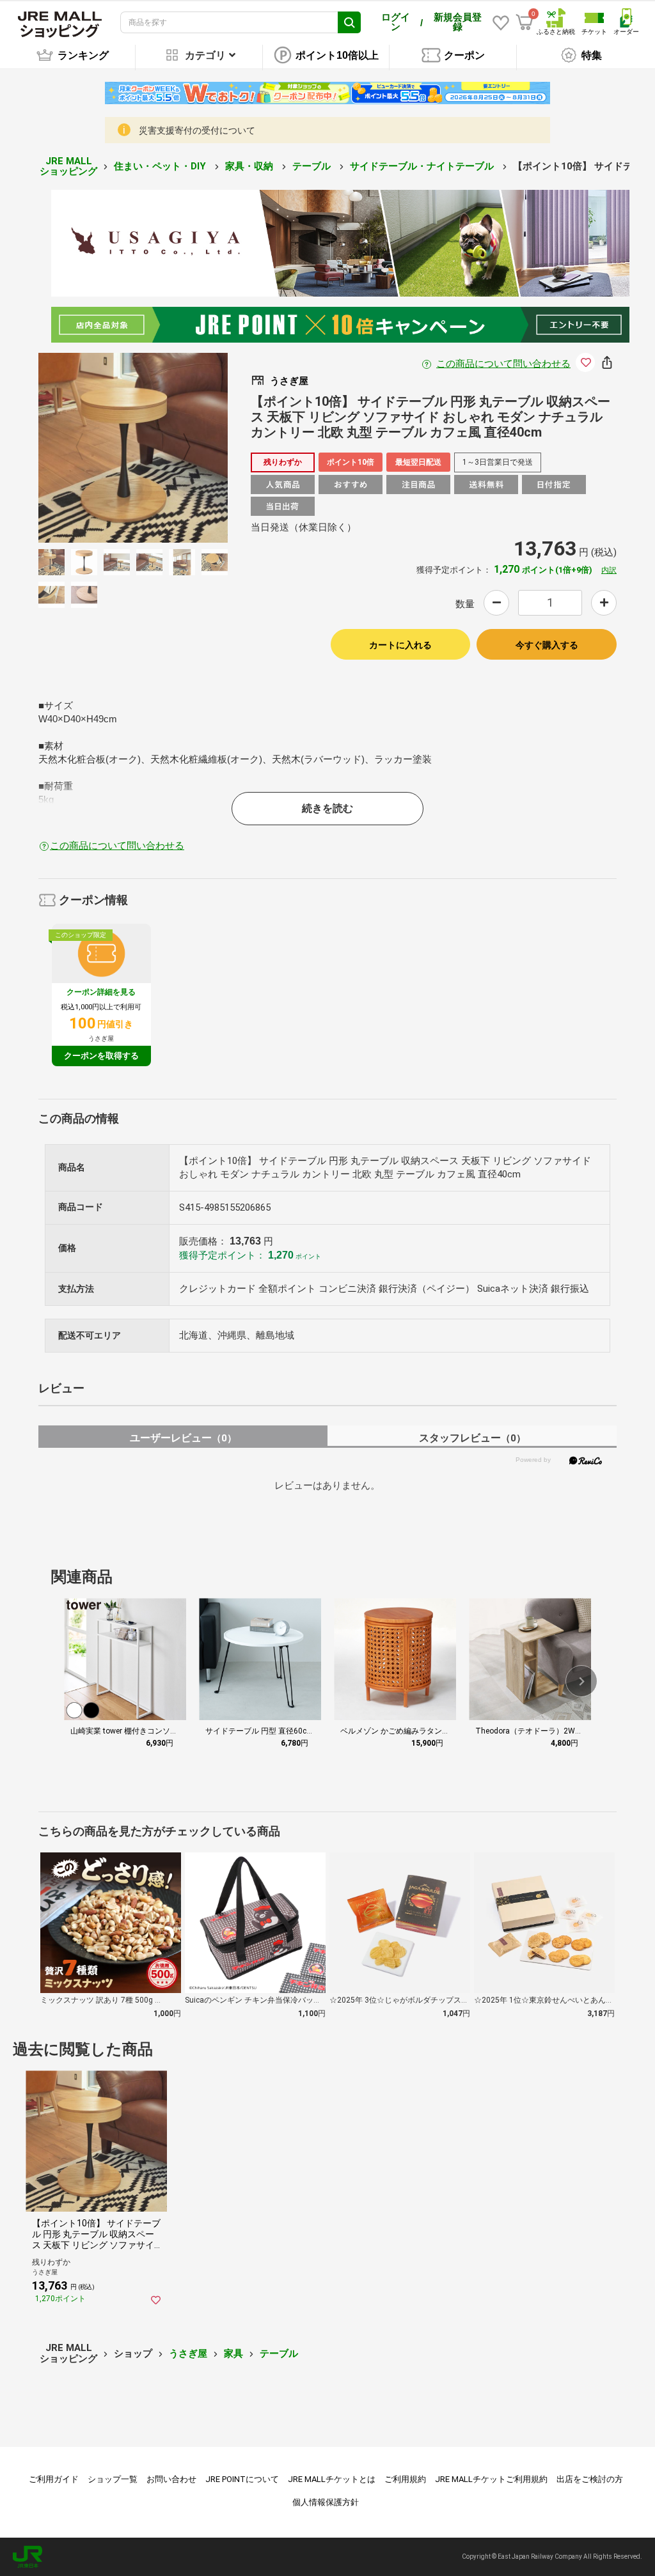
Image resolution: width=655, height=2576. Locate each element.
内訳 (609, 570)
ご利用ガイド (54, 2479)
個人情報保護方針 (326, 2502)
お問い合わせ (171, 2479)
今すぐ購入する (547, 645)
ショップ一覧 (113, 2479)
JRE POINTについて (242, 2479)
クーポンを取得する (101, 1056)
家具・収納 (250, 166)
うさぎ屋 (188, 2354)
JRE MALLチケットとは (332, 2479)
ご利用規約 (405, 2479)
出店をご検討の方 (590, 2479)
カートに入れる (400, 645)
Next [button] (179, 447)
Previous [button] (87, 447)
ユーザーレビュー (183, 1438)
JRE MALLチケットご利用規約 (491, 2479)
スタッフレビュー (472, 1438)
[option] (133, 448)
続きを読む (327, 808)
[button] (581, 1681)
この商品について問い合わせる (503, 364)
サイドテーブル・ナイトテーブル (423, 166)
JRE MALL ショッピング (68, 167)
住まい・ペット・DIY (161, 166)
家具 (233, 2354)
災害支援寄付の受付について (197, 130)
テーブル (313, 166)
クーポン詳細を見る (101, 992)
